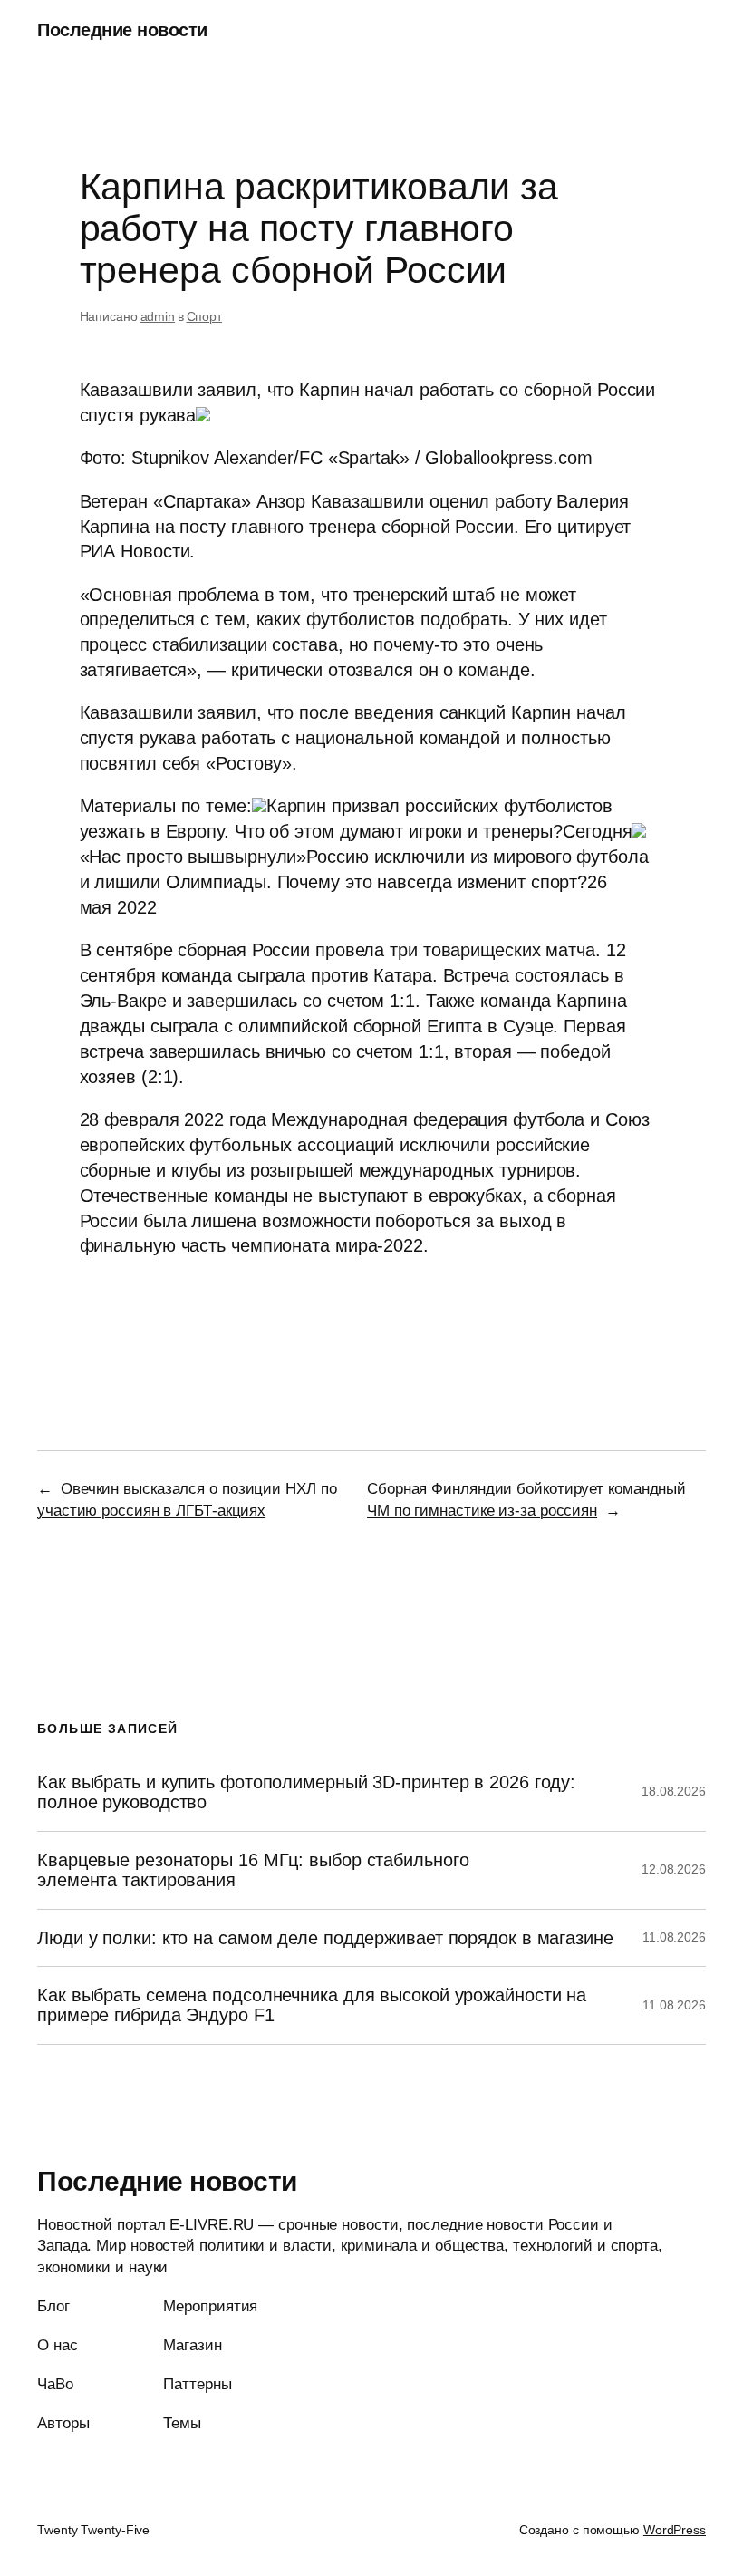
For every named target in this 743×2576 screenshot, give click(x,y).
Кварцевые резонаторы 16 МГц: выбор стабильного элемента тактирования (253, 1870)
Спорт (205, 316)
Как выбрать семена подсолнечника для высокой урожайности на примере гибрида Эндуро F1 (312, 2005)
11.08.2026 (674, 1937)
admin (158, 316)
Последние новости (122, 30)
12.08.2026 (674, 1869)
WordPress (675, 2530)
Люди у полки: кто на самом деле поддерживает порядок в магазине (325, 1938)
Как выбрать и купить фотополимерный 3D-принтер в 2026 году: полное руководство (306, 1792)
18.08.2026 (674, 1791)
